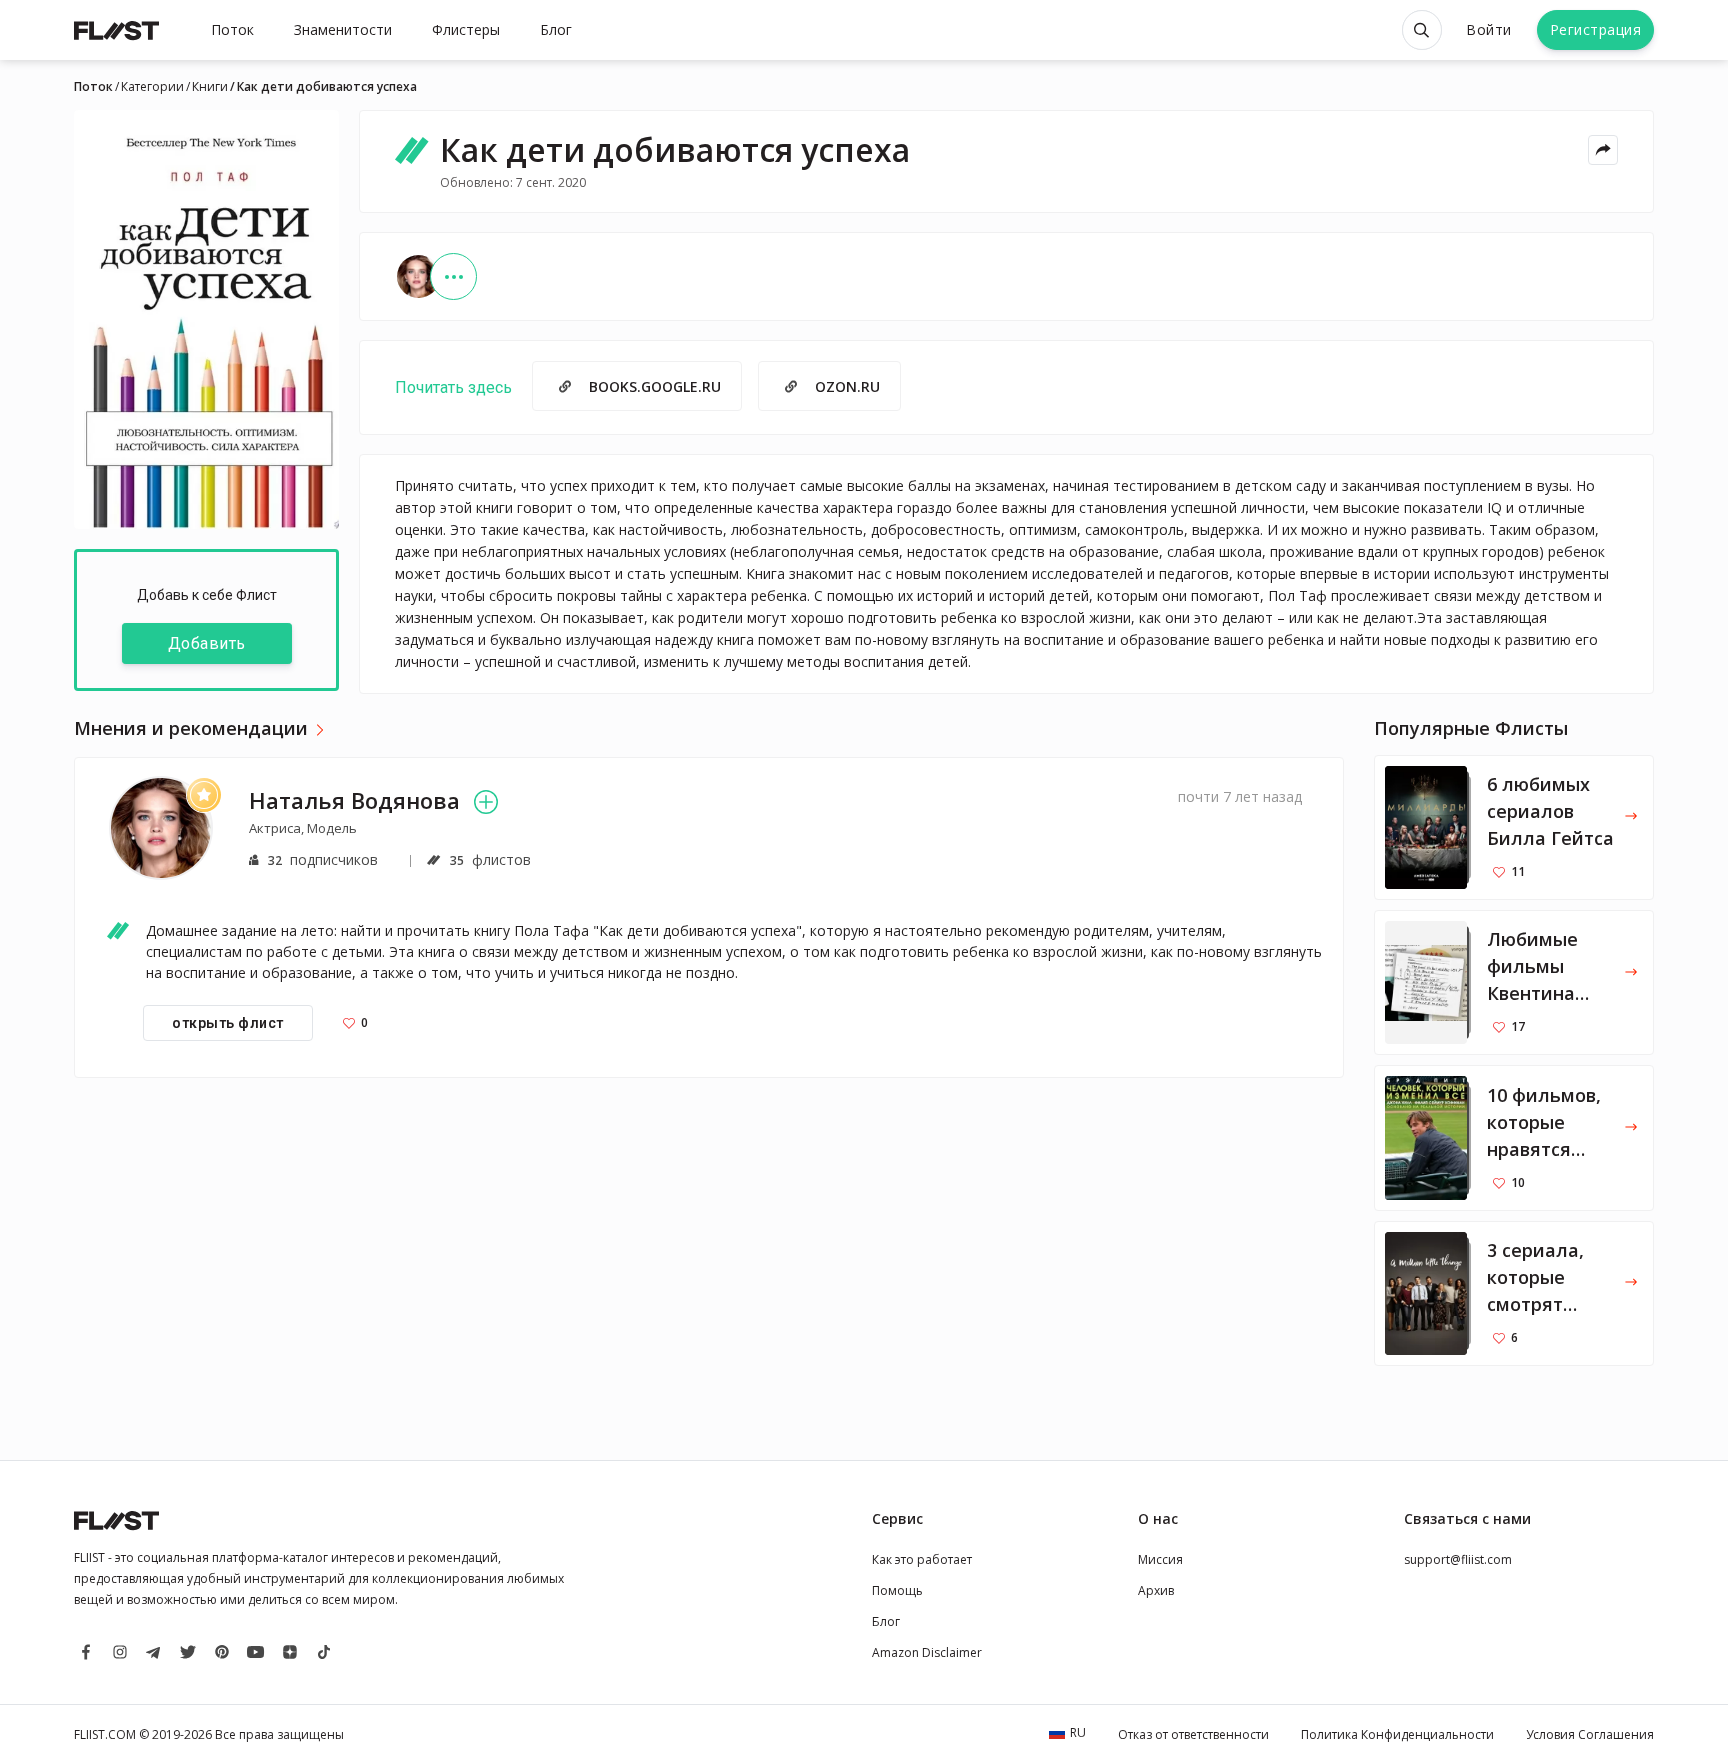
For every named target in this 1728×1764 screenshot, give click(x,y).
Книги (210, 87)
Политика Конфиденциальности (1397, 1734)
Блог (556, 29)
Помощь (897, 1590)
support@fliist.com (1458, 1559)
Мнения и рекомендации (191, 729)
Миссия (1160, 1559)
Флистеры (466, 29)
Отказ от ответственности (1193, 1734)
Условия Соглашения (1590, 1734)
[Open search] (1422, 30)
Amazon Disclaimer (927, 1652)
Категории (152, 87)
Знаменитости (343, 29)
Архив (1156, 1590)
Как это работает (922, 1559)
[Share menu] (1603, 150)
